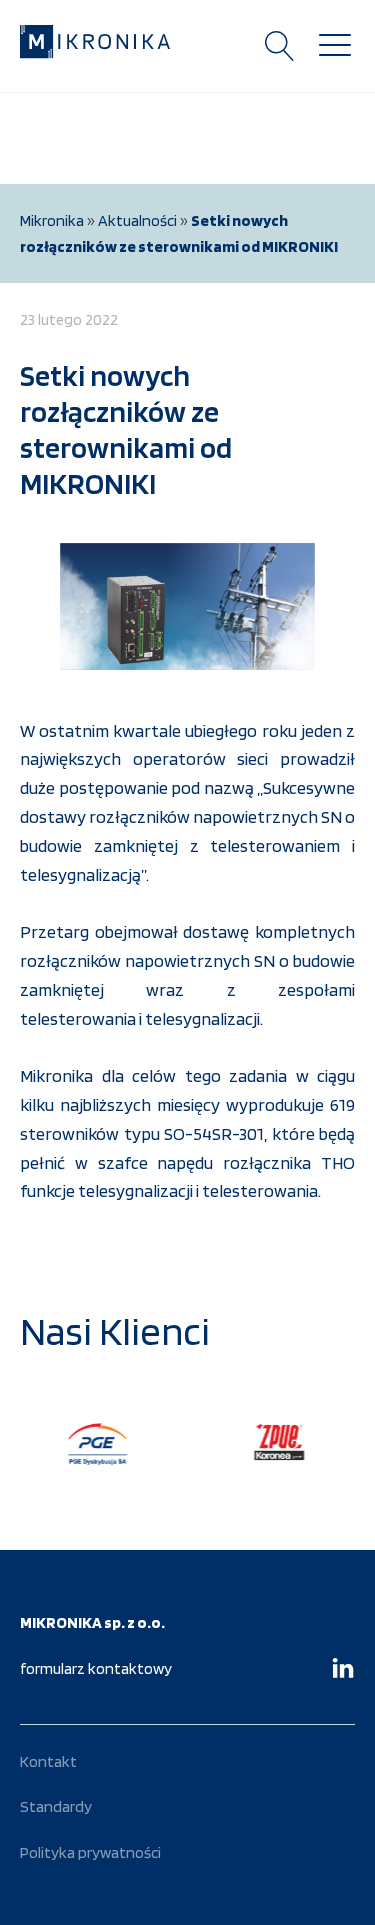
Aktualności (137, 220)
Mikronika (52, 220)
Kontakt (48, 1761)
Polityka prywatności (90, 1852)
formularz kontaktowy (96, 1668)
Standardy (56, 1806)
